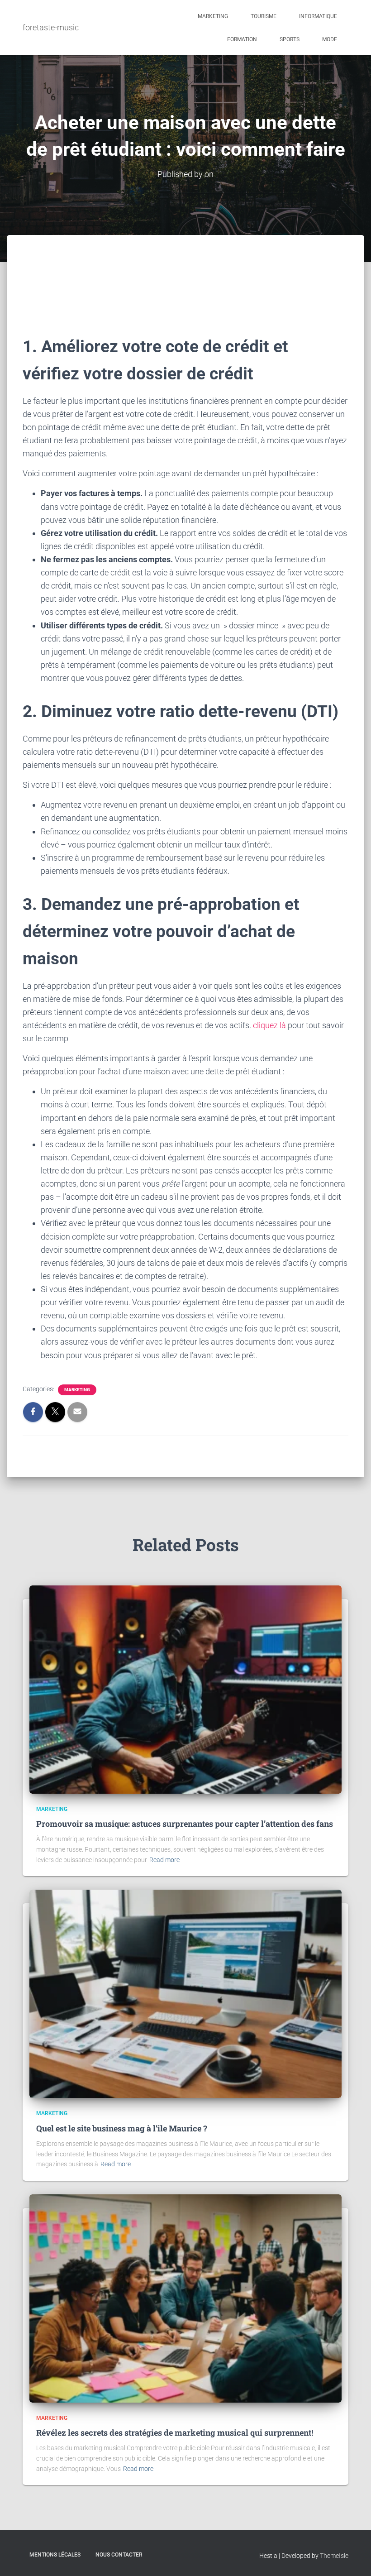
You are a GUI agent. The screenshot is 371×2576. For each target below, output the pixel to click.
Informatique (318, 16)
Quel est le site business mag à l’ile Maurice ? (122, 2128)
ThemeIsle (334, 2556)
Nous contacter (119, 2555)
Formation (242, 39)
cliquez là (269, 1025)
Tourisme (264, 16)
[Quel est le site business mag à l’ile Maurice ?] (185, 1993)
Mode (330, 39)
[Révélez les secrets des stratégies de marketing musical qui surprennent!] (185, 2298)
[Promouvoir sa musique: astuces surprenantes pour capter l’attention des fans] (185, 1689)
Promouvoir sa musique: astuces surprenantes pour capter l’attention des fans (185, 1824)
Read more (164, 1860)
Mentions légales (55, 2555)
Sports (290, 39)
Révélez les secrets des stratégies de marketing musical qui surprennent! (175, 2432)
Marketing (213, 16)
